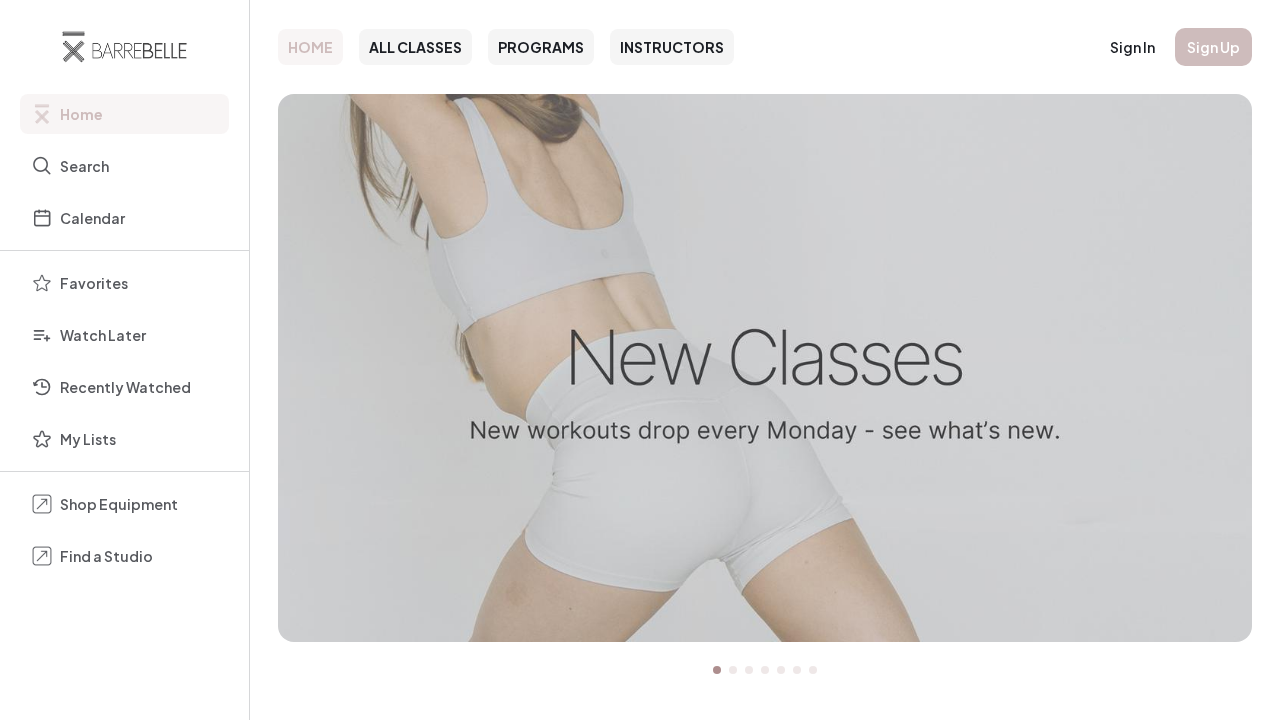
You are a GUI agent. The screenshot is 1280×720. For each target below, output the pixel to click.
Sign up (1213, 47)
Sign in (1132, 47)
